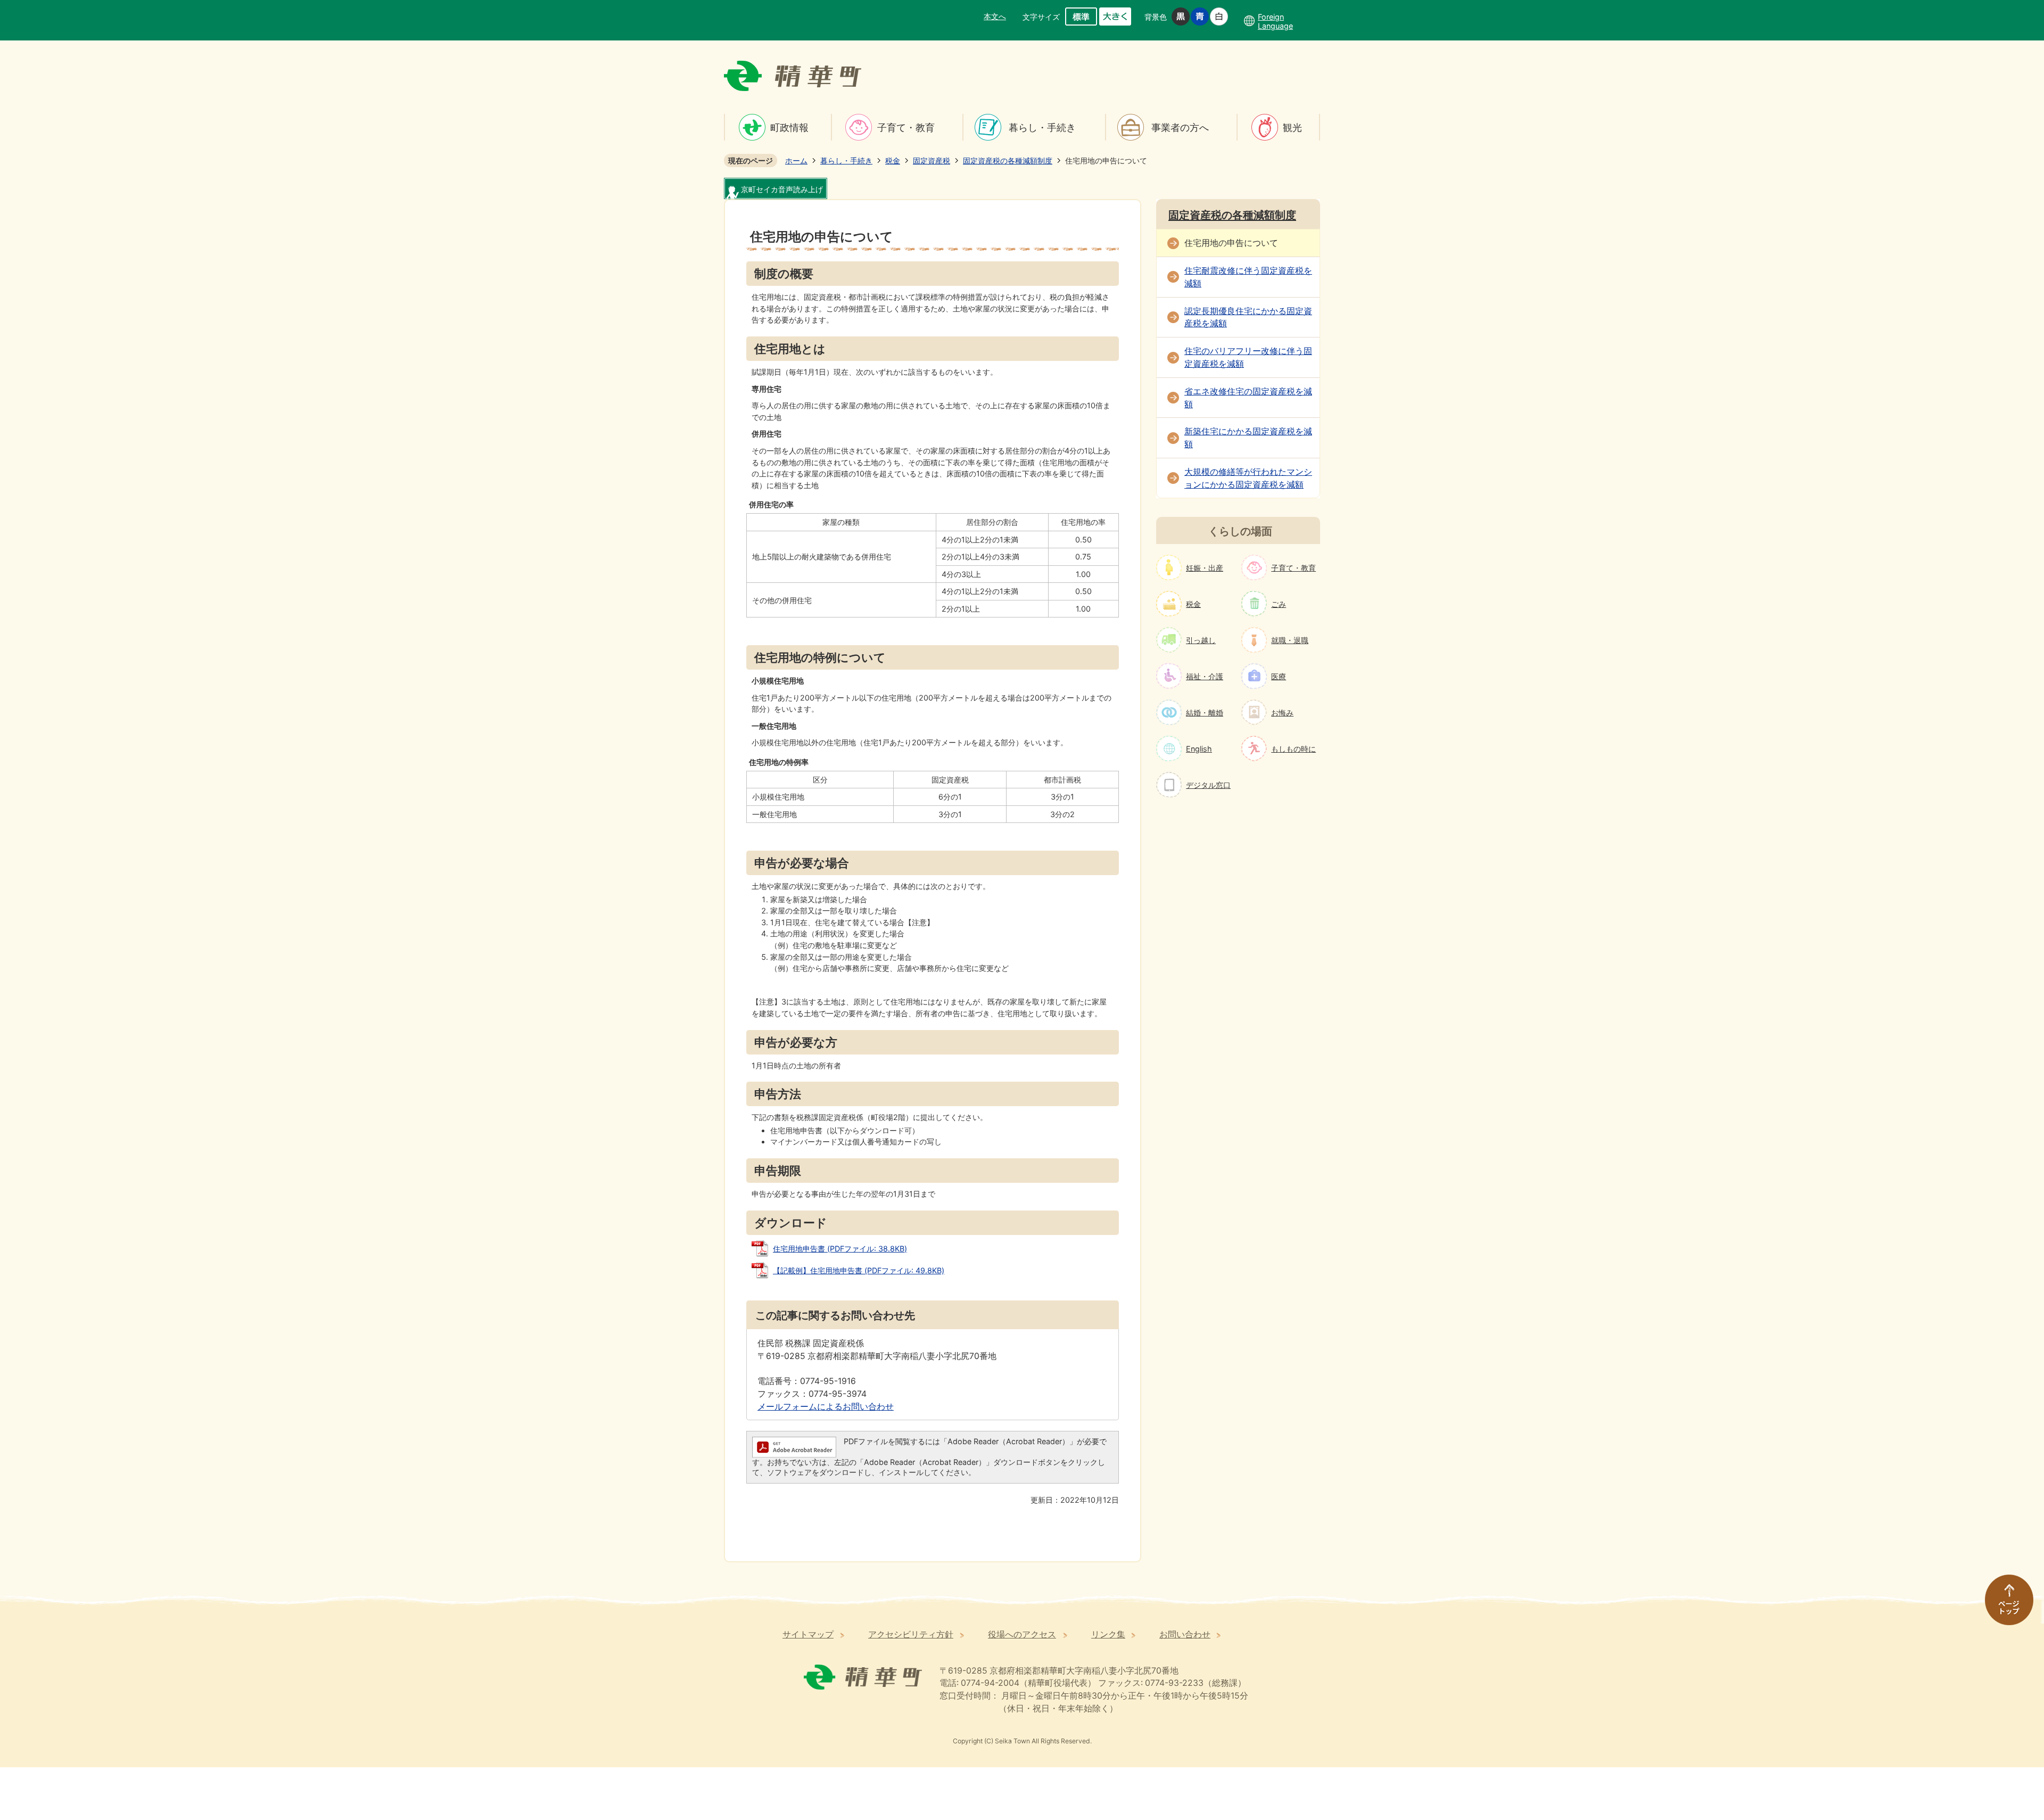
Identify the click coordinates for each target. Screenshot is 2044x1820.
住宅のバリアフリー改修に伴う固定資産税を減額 (1248, 357)
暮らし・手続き (1042, 127)
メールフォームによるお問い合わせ (826, 1407)
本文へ (995, 16)
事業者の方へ (1180, 127)
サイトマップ (808, 1634)
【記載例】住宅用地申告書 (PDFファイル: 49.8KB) (859, 1270)
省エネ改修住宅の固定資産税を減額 (1248, 398)
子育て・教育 (906, 127)
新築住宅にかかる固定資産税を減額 (1248, 438)
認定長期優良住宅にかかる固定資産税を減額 (1248, 318)
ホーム (796, 160)
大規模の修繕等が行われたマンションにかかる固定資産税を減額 (1248, 478)
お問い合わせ (1185, 1634)
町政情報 (789, 127)
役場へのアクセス (1022, 1634)
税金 (893, 160)
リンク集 (1108, 1634)
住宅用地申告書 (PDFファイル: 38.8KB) (840, 1249)
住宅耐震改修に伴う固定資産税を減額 (1248, 277)
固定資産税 (932, 160)
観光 (1292, 127)
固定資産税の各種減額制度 (1008, 160)
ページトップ (2004, 1605)
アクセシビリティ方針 (911, 1634)
